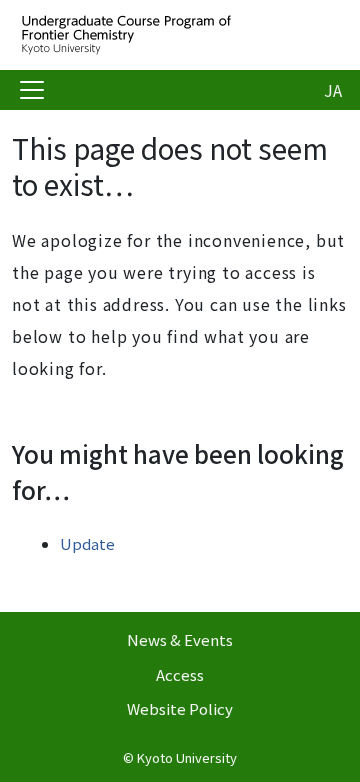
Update (87, 543)
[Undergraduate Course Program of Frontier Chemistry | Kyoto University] (172, 35)
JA (333, 90)
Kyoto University (187, 757)
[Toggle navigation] (32, 90)
